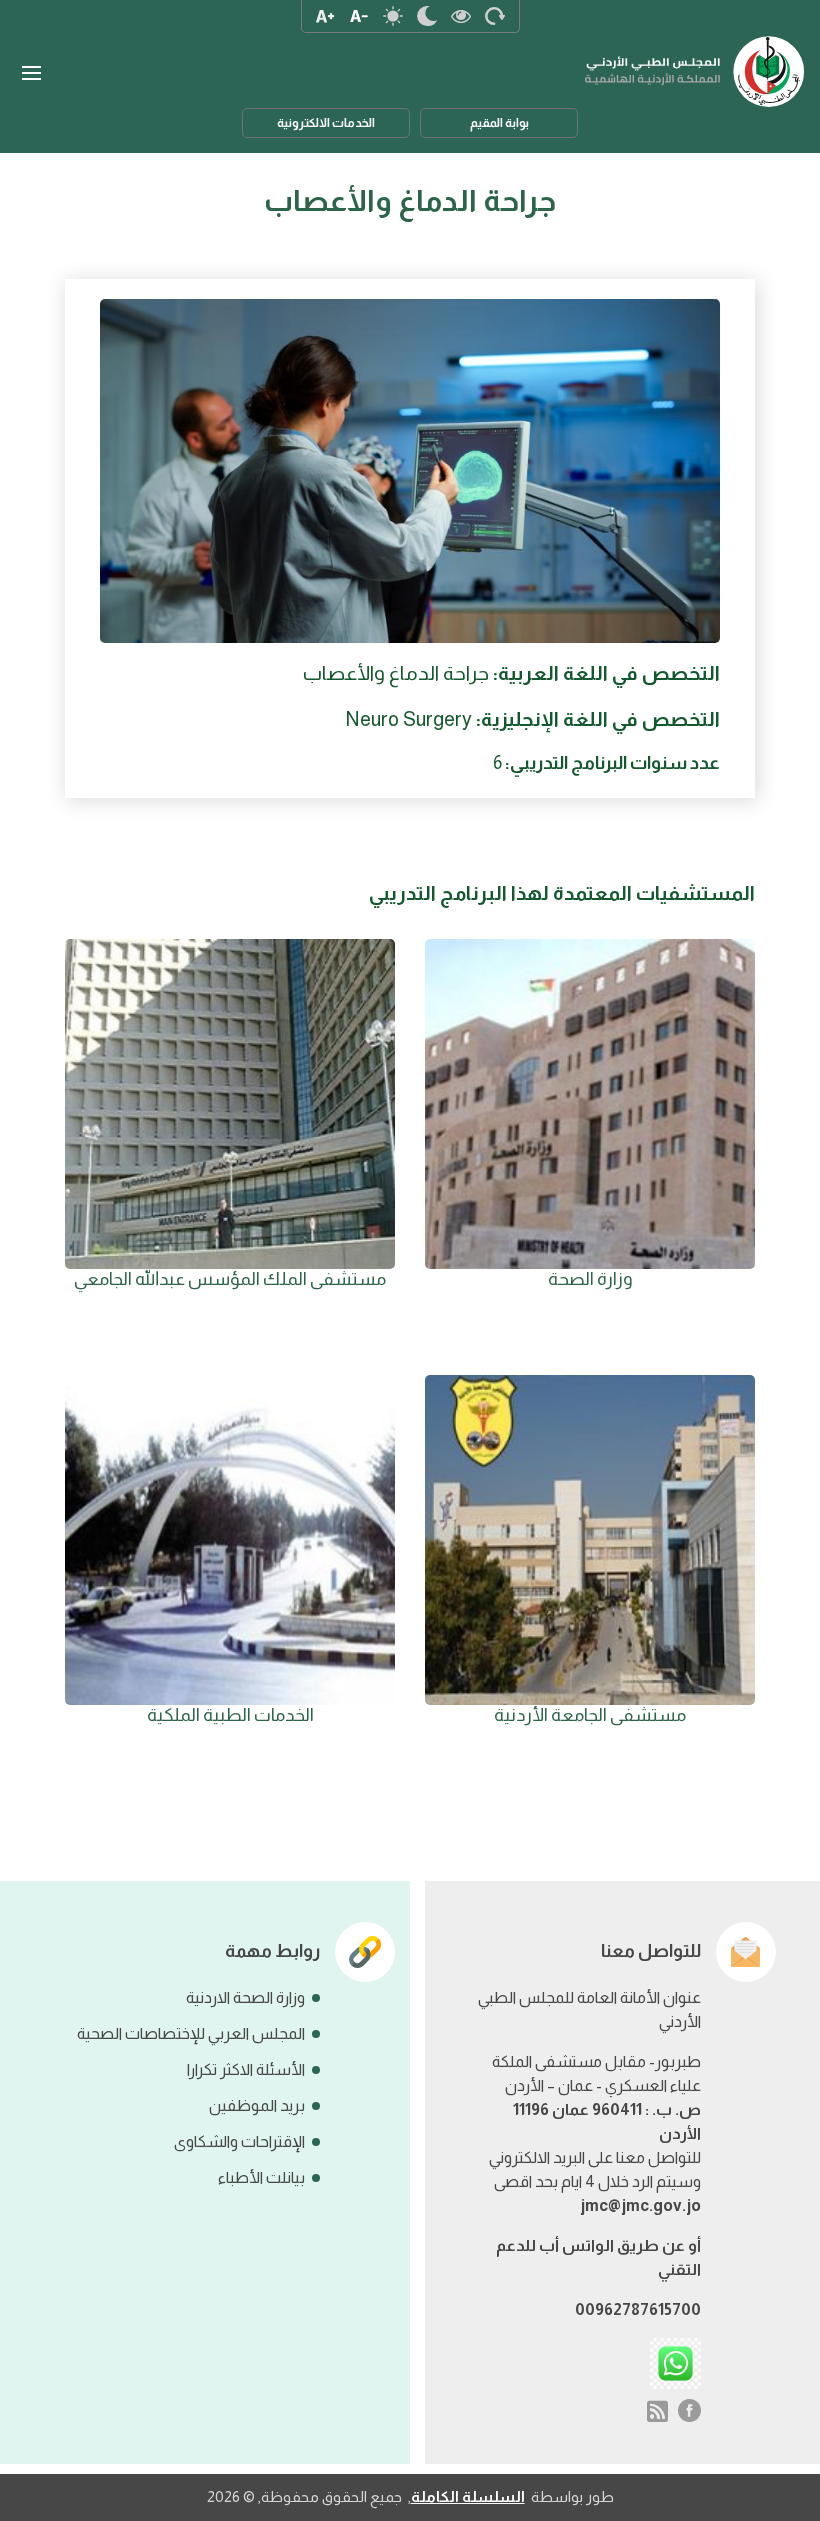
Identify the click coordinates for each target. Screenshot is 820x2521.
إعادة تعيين (495, 16)
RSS (657, 2411)
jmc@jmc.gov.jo (640, 2205)
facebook (690, 2411)
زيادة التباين (461, 16)
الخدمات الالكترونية (326, 123)
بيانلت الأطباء (261, 2177)
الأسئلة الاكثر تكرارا (246, 2069)
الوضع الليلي (427, 16)
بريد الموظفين (257, 2105)
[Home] (695, 61)
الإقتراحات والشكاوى (239, 2141)
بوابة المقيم (499, 123)
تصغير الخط (359, 16)
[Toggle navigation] (31, 73)
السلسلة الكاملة (468, 2496)
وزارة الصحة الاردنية (245, 1997)
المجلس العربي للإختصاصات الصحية (191, 2033)
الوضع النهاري (393, 16)
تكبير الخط (325, 16)
